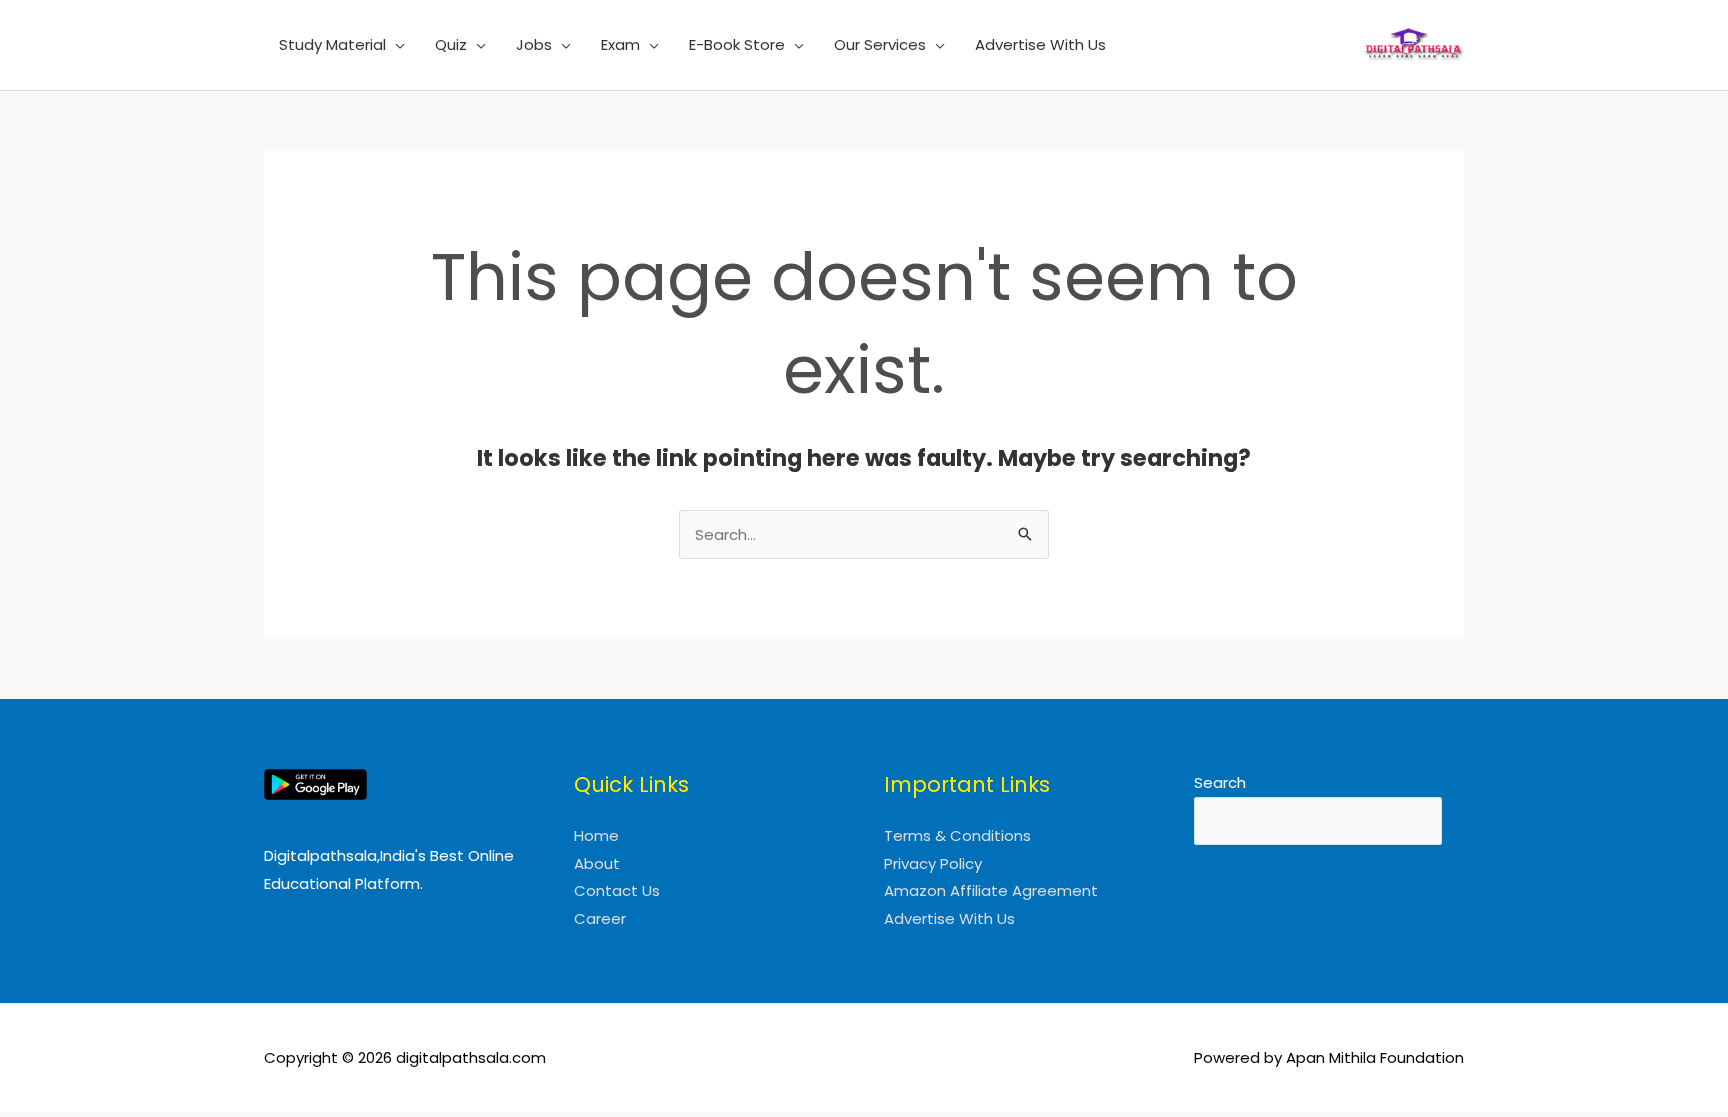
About (597, 863)
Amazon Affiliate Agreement (991, 890)
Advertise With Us (1040, 44)
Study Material (332, 44)
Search (1220, 782)
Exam (620, 44)
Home (596, 835)
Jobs (534, 44)
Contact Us (617, 890)
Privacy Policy (933, 863)
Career (600, 918)
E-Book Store (737, 44)
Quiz (451, 44)
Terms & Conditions (957, 835)
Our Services (880, 44)
